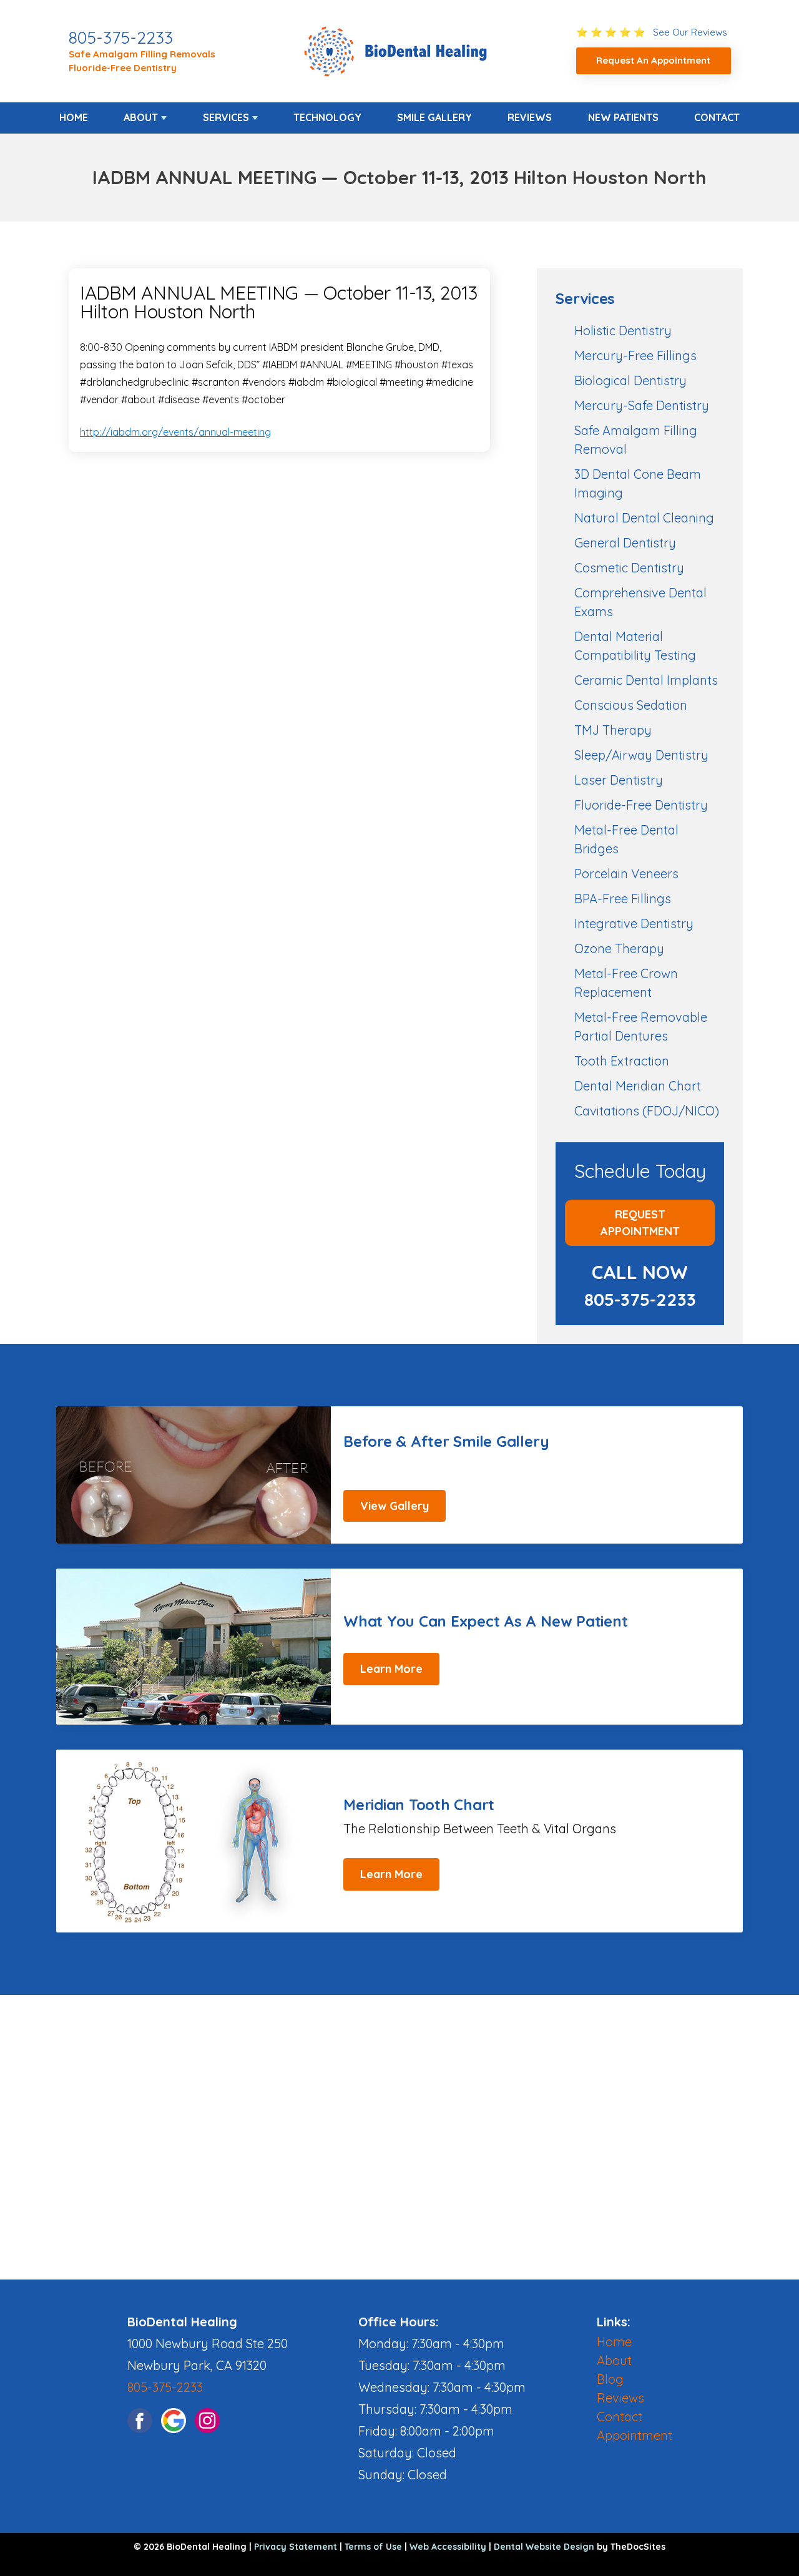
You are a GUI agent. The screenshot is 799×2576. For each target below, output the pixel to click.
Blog (610, 2379)
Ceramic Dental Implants (646, 680)
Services (226, 117)
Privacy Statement (296, 2547)
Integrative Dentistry (634, 923)
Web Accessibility (448, 2547)
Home (74, 117)
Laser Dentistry (619, 780)
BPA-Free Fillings (623, 899)
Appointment (635, 2435)
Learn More (391, 1669)
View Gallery (395, 1506)
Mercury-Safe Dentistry (642, 405)
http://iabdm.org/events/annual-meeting (175, 432)
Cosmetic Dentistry (629, 568)
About (141, 117)
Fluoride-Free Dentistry (123, 68)
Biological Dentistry (630, 380)
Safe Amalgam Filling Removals (142, 54)
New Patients (623, 117)
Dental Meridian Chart (638, 1086)
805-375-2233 (121, 37)
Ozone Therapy (619, 948)
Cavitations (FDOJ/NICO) (647, 1111)
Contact (717, 117)
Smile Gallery (434, 117)
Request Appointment (640, 1223)
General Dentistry (625, 543)
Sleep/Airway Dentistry (641, 755)
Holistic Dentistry (623, 331)
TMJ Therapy (613, 730)
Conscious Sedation (631, 705)
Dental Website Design (544, 2547)
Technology (327, 117)
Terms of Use (373, 2547)
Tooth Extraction (622, 1061)
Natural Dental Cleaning (644, 518)
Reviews (530, 117)
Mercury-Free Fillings (635, 355)
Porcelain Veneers (626, 874)
